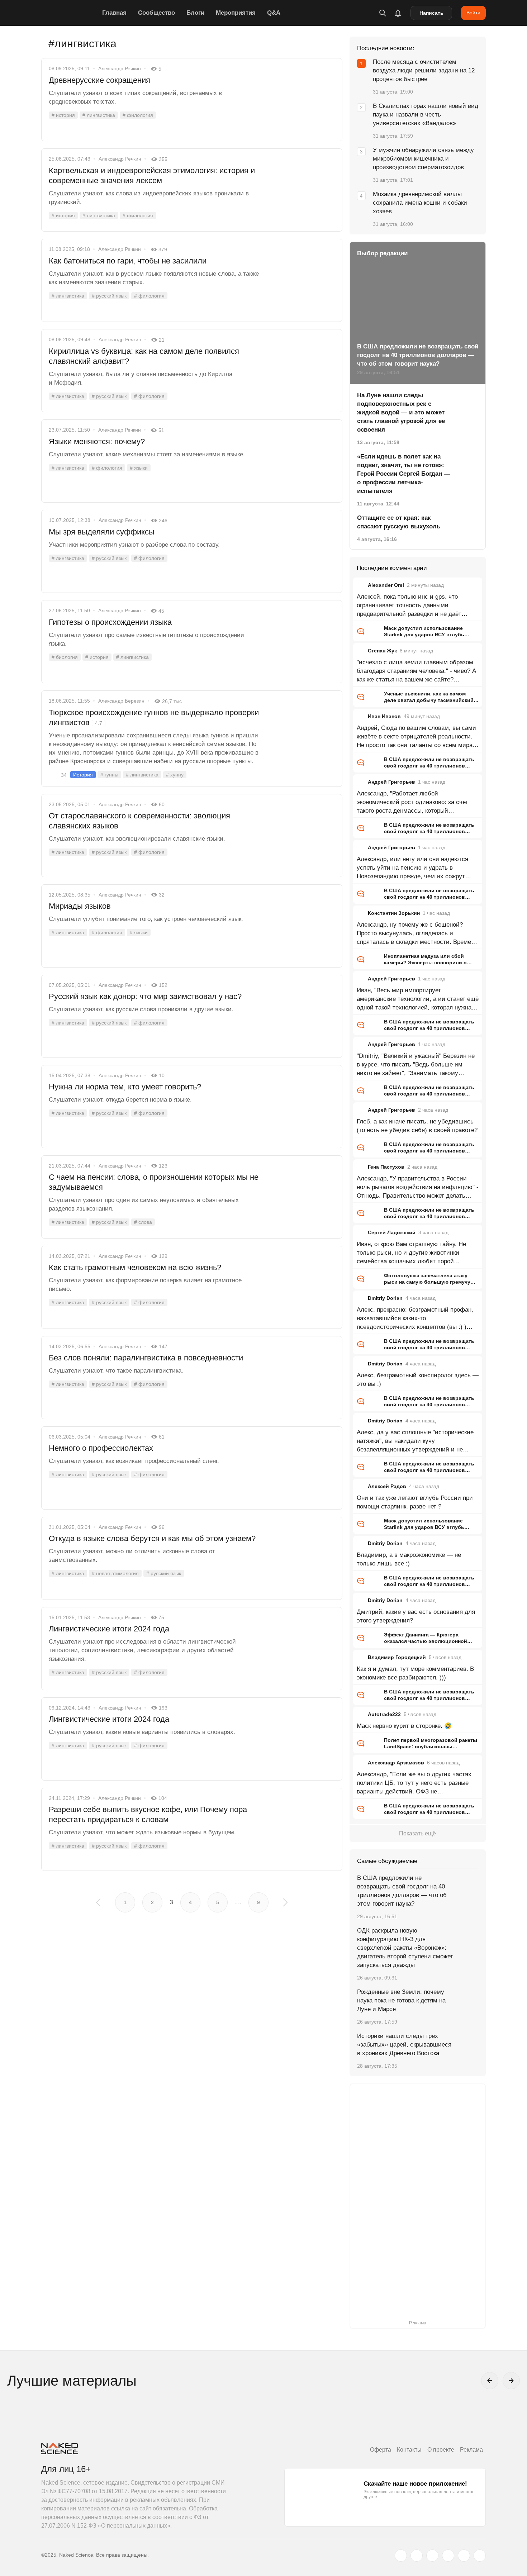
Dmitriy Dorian (385, 1298)
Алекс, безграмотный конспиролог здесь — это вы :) (418, 1380)
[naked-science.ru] (480, 2556)
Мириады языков (80, 906)
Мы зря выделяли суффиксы (102, 532)
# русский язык (109, 296)
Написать (431, 13)
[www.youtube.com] (432, 2556)
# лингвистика (99, 115)
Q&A (274, 13)
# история (63, 115)
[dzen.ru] (448, 2556)
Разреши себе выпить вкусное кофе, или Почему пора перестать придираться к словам (148, 1814)
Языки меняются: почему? (97, 441)
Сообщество (156, 13)
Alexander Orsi (386, 585)
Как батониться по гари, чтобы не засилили (128, 261)
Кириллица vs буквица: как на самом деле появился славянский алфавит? (144, 356)
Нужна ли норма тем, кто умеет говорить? (125, 1087)
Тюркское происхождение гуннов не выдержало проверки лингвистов (154, 717)
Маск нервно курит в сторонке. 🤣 (404, 1726)
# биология (65, 657)
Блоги (195, 13)
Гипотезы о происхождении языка (110, 622)
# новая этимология (115, 1573)
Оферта (381, 2450)
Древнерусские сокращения (99, 80)
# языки (139, 468)
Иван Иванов (384, 716)
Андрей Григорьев (391, 782)
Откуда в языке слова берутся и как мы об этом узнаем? (152, 1538)
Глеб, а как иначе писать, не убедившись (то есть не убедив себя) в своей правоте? (417, 1126)
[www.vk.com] (417, 2556)
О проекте (441, 2450)
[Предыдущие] (490, 2381)
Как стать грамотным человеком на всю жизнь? (135, 1267)
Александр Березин (121, 701)
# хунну (175, 775)
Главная (114, 13)
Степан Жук (382, 651)
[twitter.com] (401, 2556)
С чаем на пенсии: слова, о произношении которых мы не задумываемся (154, 1182)
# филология (138, 115)
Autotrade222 (384, 1714)
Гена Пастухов (386, 1167)
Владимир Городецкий (397, 1657)
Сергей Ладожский (392, 1232)
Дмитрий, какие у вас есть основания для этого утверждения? (416, 1616)
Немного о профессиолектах (101, 1448)
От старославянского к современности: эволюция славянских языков (139, 821)
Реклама (471, 2450)
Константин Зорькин (394, 913)
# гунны (109, 775)
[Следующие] (511, 2381)
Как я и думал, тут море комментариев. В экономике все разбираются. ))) (415, 1673)
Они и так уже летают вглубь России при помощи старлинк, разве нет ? (415, 1502)
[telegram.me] (464, 2556)
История (83, 775)
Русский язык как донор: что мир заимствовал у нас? (145, 996)
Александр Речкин (120, 68)
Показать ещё (417, 1833)
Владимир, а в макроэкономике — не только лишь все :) (409, 1559)
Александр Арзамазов (396, 1763)
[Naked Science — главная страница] (70, 13)
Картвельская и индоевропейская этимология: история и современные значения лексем (152, 175)
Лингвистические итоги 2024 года (109, 1629)
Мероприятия (236, 13)
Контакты (409, 2450)
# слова (143, 1222)
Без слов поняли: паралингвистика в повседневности (146, 1358)
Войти (473, 13)
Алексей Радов (387, 1486)
